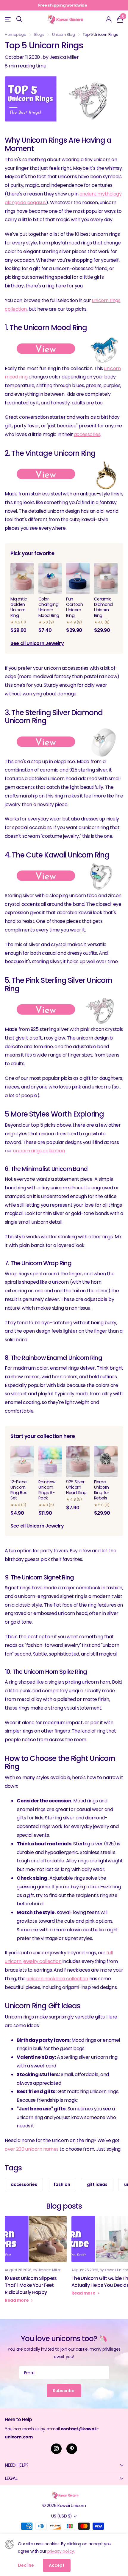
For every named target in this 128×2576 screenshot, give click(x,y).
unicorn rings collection (39, 1151)
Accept (57, 2565)
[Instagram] (56, 2449)
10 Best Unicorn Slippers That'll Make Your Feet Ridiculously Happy (36, 2263)
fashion (62, 2184)
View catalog (8, 19)
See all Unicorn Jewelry (37, 643)
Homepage (16, 34)
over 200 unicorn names (32, 2149)
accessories (87, 434)
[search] (19, 19)
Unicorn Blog (64, 34)
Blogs (39, 34)
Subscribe (64, 2391)
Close (64, 2465)
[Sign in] (109, 19)
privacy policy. (61, 2551)
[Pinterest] (72, 2449)
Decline (26, 2565)
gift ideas (97, 2184)
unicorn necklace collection (57, 1979)
